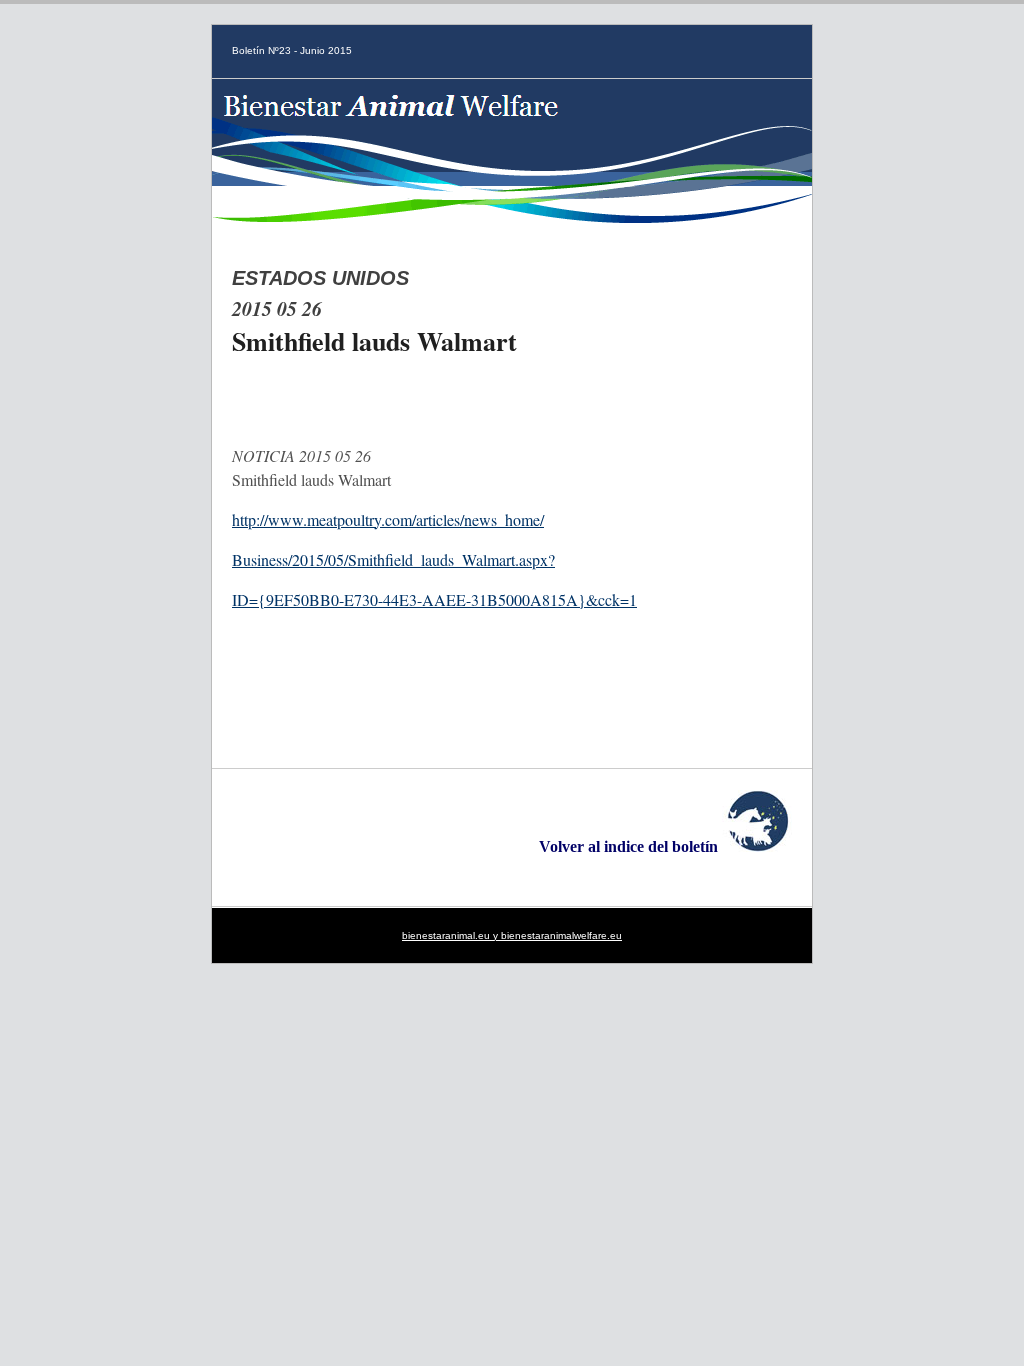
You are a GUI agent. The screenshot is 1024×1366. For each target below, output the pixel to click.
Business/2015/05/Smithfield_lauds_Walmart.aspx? (393, 559)
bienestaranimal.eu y (451, 935)
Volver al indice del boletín (630, 846)
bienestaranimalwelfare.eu (561, 935)
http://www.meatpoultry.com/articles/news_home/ (388, 519)
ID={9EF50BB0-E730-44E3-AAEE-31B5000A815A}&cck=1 (434, 599)
